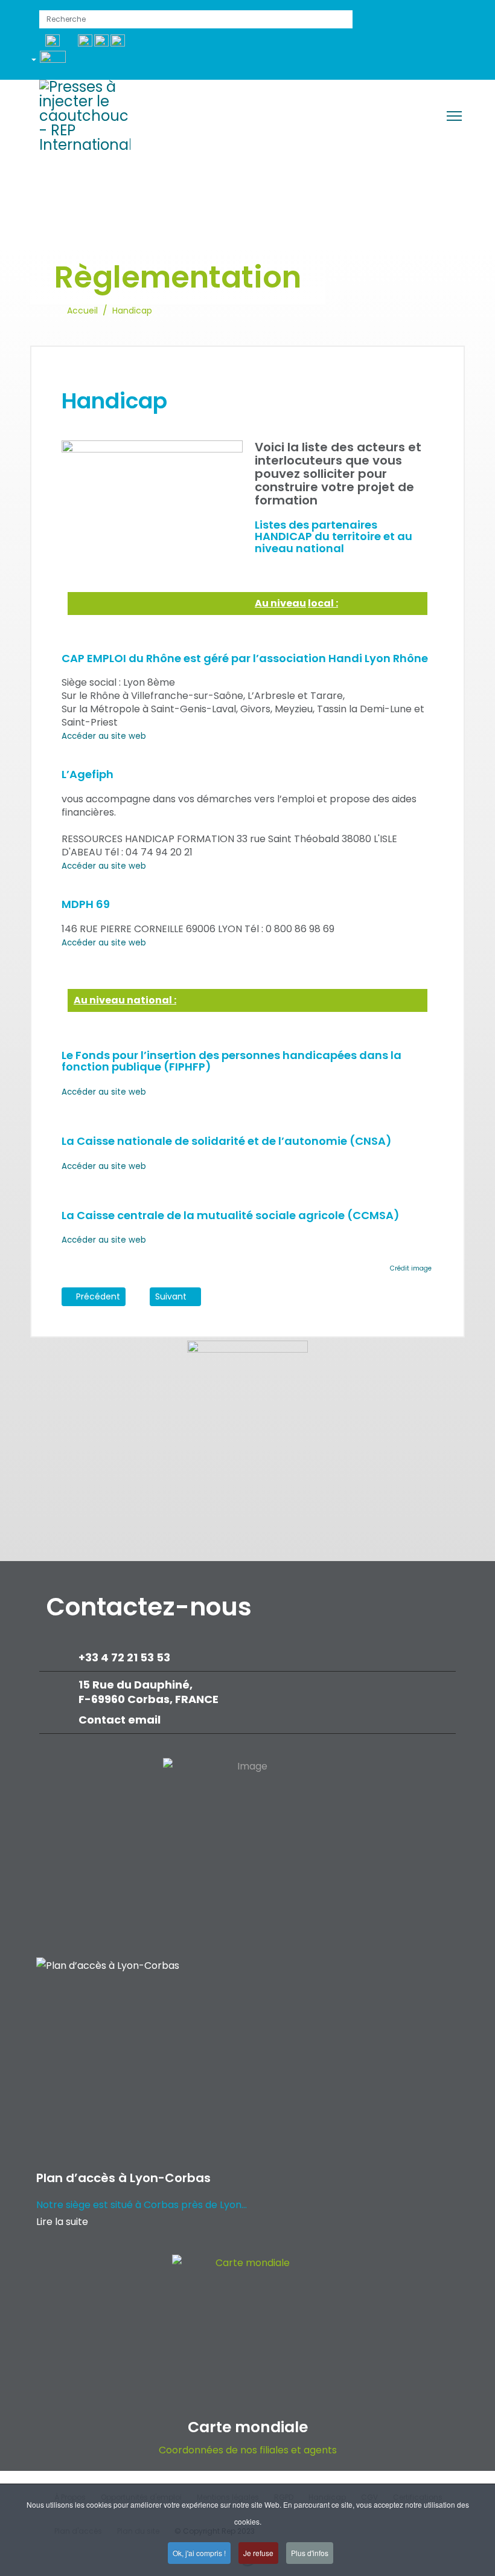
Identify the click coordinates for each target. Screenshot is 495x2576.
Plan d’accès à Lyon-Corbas (123, 2178)
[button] (53, 62)
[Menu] (454, 116)
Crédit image (411, 1268)
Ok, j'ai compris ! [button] (199, 2553)
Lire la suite (62, 2222)
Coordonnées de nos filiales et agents (248, 2450)
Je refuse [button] (258, 2553)
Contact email (121, 1720)
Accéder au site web (104, 736)
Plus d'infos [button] (310, 2553)
